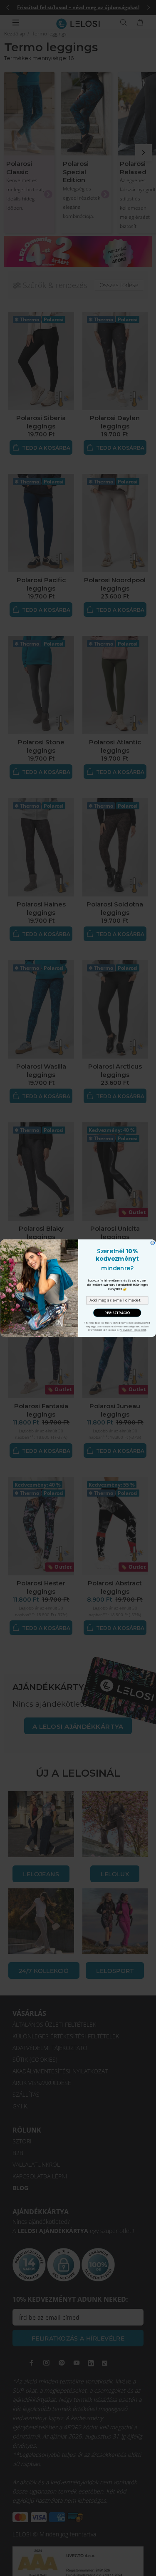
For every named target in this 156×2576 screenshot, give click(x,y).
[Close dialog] (153, 1243)
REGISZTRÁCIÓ (117, 1312)
